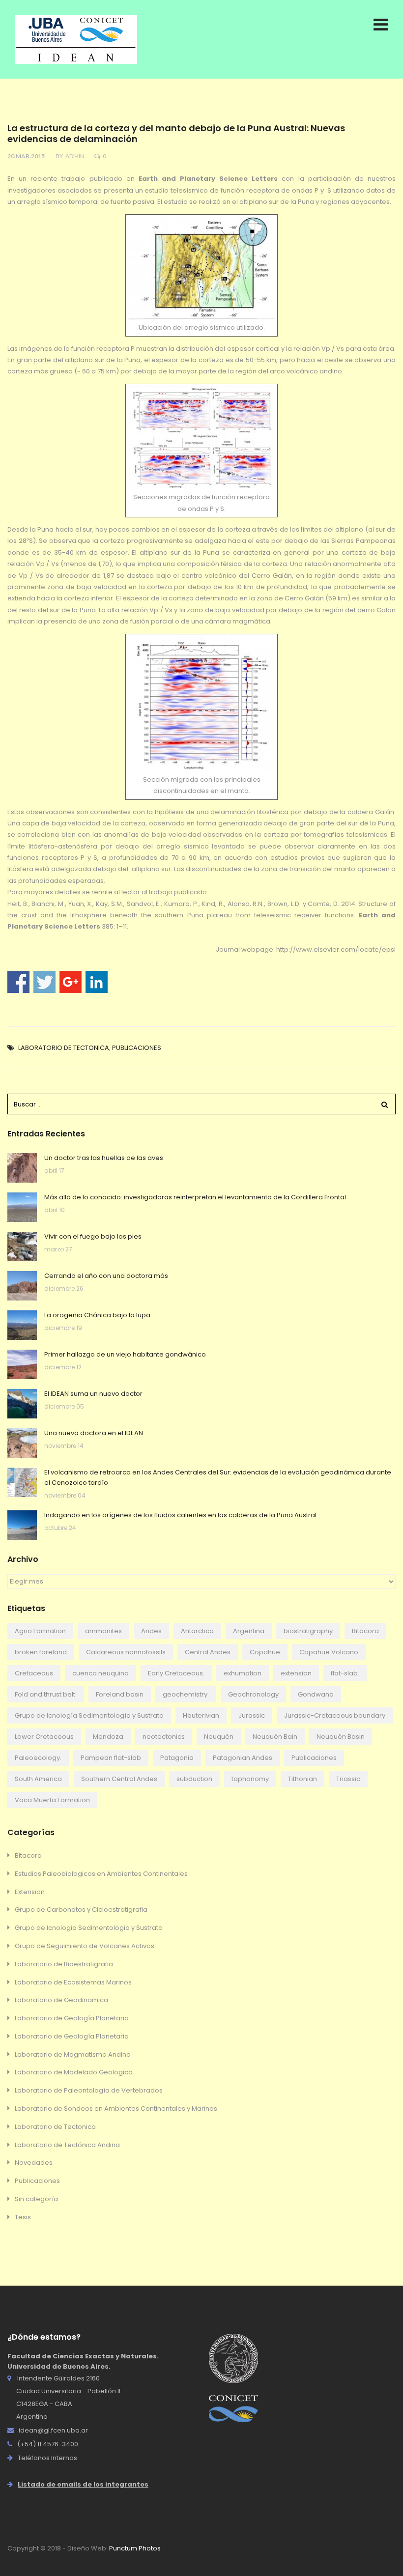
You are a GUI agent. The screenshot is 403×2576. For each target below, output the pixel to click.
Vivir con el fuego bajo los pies (93, 1236)
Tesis (23, 2217)
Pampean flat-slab (111, 1758)
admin (75, 156)
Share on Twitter (44, 982)
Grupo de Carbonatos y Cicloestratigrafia (81, 1910)
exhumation (243, 1673)
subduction (194, 1779)
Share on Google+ (71, 982)
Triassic (348, 1779)
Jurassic (252, 1715)
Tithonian (302, 1779)
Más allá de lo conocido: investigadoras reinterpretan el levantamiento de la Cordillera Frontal (195, 1197)
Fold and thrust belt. (46, 1694)
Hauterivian (201, 1715)
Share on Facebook (18, 982)
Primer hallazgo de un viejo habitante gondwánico (125, 1354)
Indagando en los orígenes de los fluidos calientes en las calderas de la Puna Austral (180, 1515)
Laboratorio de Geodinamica (61, 2000)
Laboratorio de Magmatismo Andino (73, 2054)
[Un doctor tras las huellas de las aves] (22, 1168)
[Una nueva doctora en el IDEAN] (22, 1443)
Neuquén (219, 1737)
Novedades (34, 2163)
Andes (151, 1631)
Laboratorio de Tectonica (64, 1048)
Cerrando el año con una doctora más (106, 1276)
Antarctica (197, 1631)
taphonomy (250, 1779)
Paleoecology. (38, 1758)
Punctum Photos (135, 2548)
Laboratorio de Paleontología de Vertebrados (89, 2090)
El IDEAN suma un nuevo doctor (93, 1394)
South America (38, 1779)
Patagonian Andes (243, 1758)
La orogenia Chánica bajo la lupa (97, 1315)
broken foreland (41, 1652)
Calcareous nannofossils (126, 1652)
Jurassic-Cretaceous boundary (335, 1715)
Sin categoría (36, 2199)
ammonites (103, 1631)
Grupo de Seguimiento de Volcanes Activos (85, 1946)
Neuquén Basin (341, 1737)
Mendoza (108, 1737)
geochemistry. (186, 1694)
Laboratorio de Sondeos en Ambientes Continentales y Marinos (116, 2109)
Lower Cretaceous (44, 1737)
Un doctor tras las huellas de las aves (104, 1158)
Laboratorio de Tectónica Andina (67, 2145)
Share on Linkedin (97, 982)
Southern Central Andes (119, 1779)
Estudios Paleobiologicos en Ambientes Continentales (101, 1874)
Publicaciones (137, 1048)
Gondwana (316, 1694)
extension (296, 1673)
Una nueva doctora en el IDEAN (94, 1433)
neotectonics (164, 1737)
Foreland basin (120, 1694)
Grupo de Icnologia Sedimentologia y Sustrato (89, 1928)
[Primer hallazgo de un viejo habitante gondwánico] (22, 1364)
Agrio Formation (40, 1631)
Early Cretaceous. (176, 1673)
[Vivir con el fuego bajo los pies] (22, 1246)
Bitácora (365, 1631)
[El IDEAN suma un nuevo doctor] (22, 1404)
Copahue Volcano (329, 1652)
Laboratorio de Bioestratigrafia (64, 1964)
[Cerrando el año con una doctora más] (22, 1286)
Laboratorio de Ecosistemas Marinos (73, 1982)
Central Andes (208, 1652)
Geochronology (253, 1694)
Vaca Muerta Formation (52, 1800)
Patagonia (177, 1758)
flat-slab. (345, 1673)
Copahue (265, 1652)
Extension (30, 1892)
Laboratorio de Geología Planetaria (72, 2018)
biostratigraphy (308, 1631)
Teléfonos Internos (47, 2458)
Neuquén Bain (275, 1737)
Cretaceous (34, 1673)
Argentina (249, 1631)
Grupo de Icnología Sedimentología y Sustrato (89, 1715)
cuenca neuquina (101, 1673)
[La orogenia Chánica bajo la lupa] (22, 1325)
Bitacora (28, 1855)
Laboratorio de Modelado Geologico (74, 2072)
